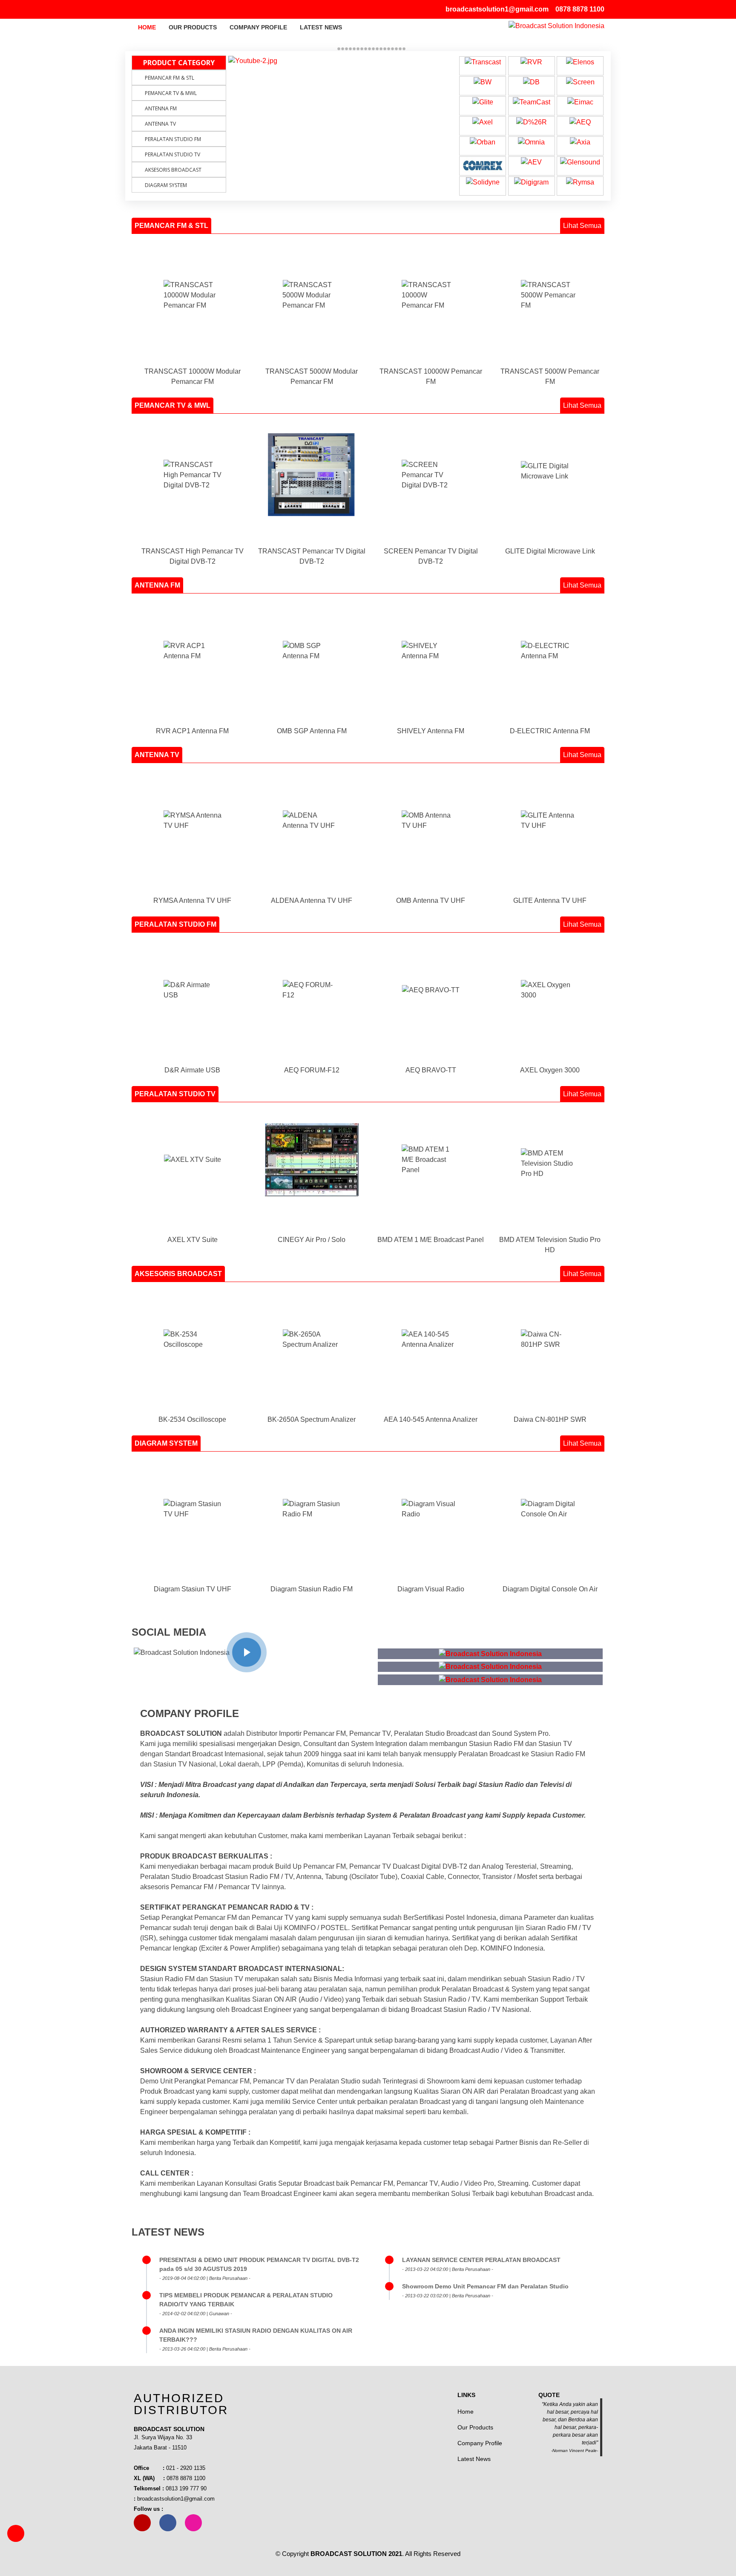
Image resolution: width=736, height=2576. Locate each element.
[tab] (171, 226)
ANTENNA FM (161, 108)
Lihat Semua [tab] (582, 226)
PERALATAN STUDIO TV (172, 154)
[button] (244, 63)
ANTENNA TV (160, 124)
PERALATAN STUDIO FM (173, 139)
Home (147, 27)
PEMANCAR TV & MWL (171, 93)
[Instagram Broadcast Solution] (157, 9)
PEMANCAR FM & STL (170, 78)
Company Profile (258, 27)
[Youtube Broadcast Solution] (137, 9)
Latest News (321, 27)
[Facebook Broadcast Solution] (147, 9)
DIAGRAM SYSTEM (166, 185)
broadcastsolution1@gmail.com (497, 9)
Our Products (193, 27)
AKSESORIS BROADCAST (173, 170)
